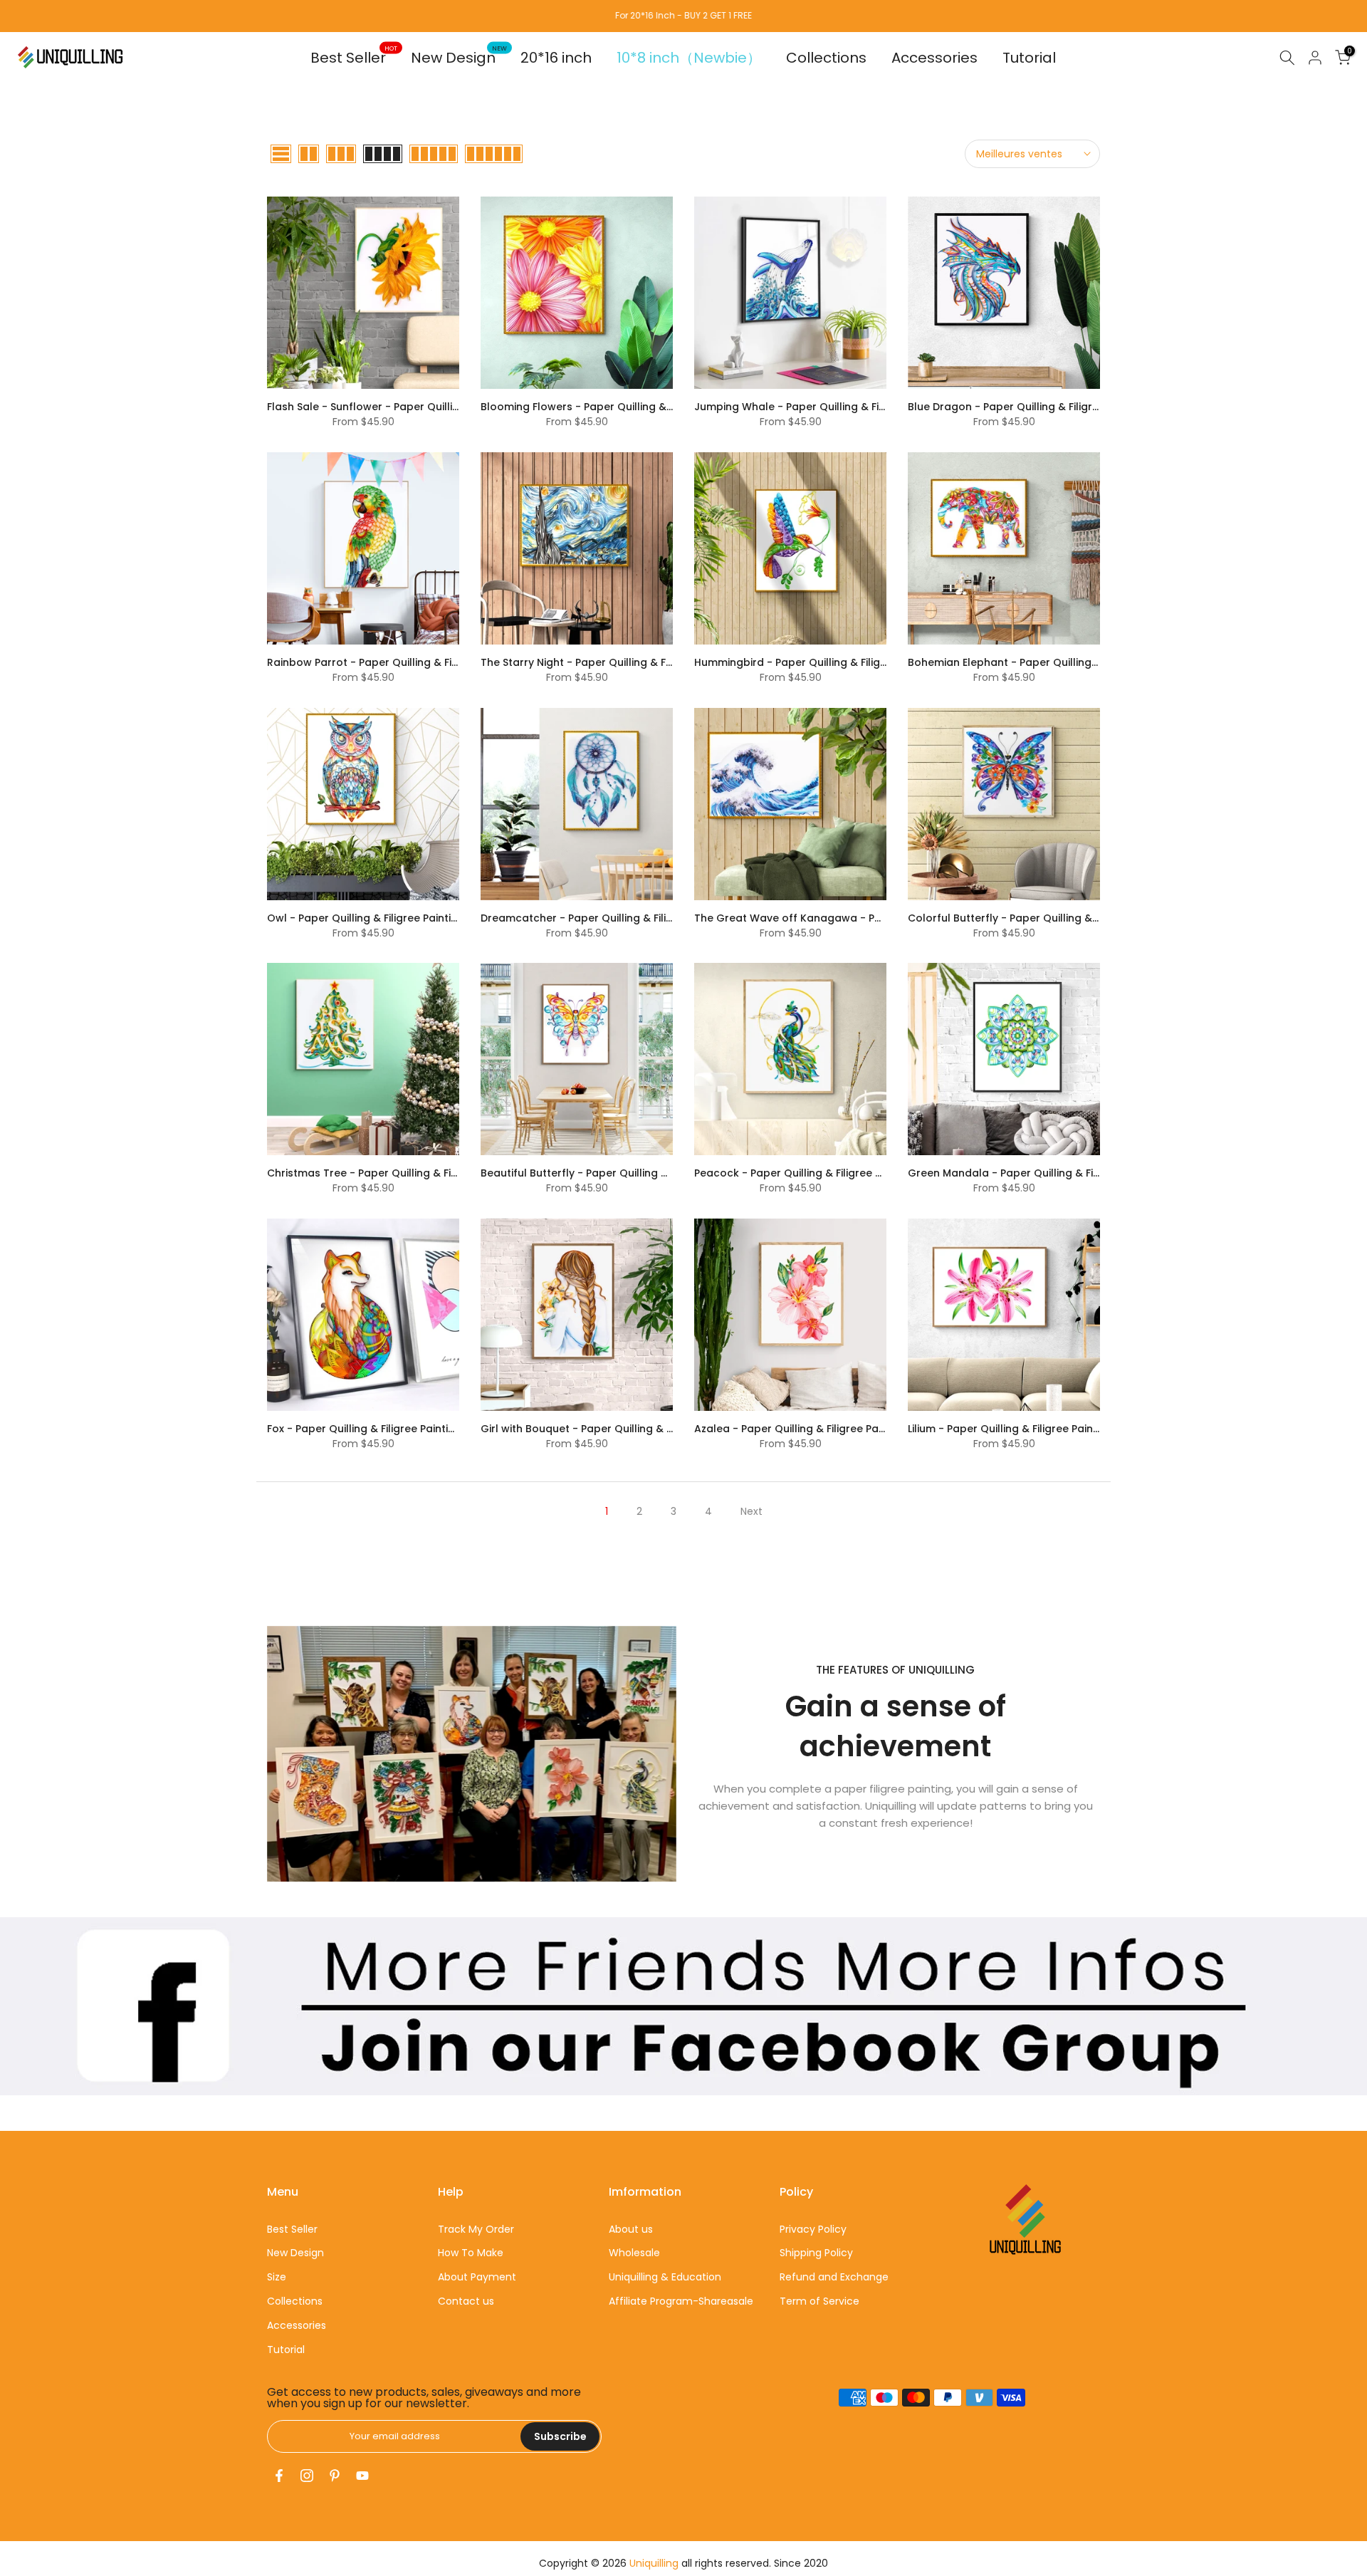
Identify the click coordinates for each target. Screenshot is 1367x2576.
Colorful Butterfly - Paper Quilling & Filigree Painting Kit (1049, 918)
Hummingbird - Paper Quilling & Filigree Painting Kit (826, 662)
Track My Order (476, 2229)
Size (277, 2277)
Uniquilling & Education (665, 2277)
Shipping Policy (816, 2253)
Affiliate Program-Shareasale (681, 2301)
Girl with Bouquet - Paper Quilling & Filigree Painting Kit (622, 1429)
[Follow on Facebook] (279, 2476)
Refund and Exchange (834, 2277)
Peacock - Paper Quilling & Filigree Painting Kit (813, 1173)
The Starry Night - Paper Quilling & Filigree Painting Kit (619, 662)
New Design (459, 57)
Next (751, 1511)
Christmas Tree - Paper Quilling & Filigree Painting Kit (403, 1173)
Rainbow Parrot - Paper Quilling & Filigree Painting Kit (404, 662)
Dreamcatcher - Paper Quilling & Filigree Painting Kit (615, 918)
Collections (826, 58)
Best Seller (354, 57)
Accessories (934, 58)
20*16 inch (556, 58)
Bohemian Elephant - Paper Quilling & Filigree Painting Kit (1054, 662)
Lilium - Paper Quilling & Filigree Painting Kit (1018, 1429)
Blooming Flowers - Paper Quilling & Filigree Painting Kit (623, 407)
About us (631, 2229)
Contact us (466, 2301)
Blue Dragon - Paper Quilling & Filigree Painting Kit (1036, 407)
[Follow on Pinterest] (335, 2476)
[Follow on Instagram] (307, 2476)
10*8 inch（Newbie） (689, 58)
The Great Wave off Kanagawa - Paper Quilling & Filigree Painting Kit (872, 918)
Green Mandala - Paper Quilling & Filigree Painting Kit (1045, 1173)
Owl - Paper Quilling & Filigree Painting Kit (373, 918)
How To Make (471, 2253)
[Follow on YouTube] (362, 2476)
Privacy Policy (813, 2229)
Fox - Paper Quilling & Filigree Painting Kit (372, 1429)
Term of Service (819, 2301)
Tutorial (1029, 58)
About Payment (477, 2277)
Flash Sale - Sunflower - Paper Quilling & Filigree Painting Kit (421, 407)
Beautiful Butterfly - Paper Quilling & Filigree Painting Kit (624, 1173)
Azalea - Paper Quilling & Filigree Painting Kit (808, 1429)
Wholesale (634, 2253)
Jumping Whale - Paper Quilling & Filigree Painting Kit (831, 407)
